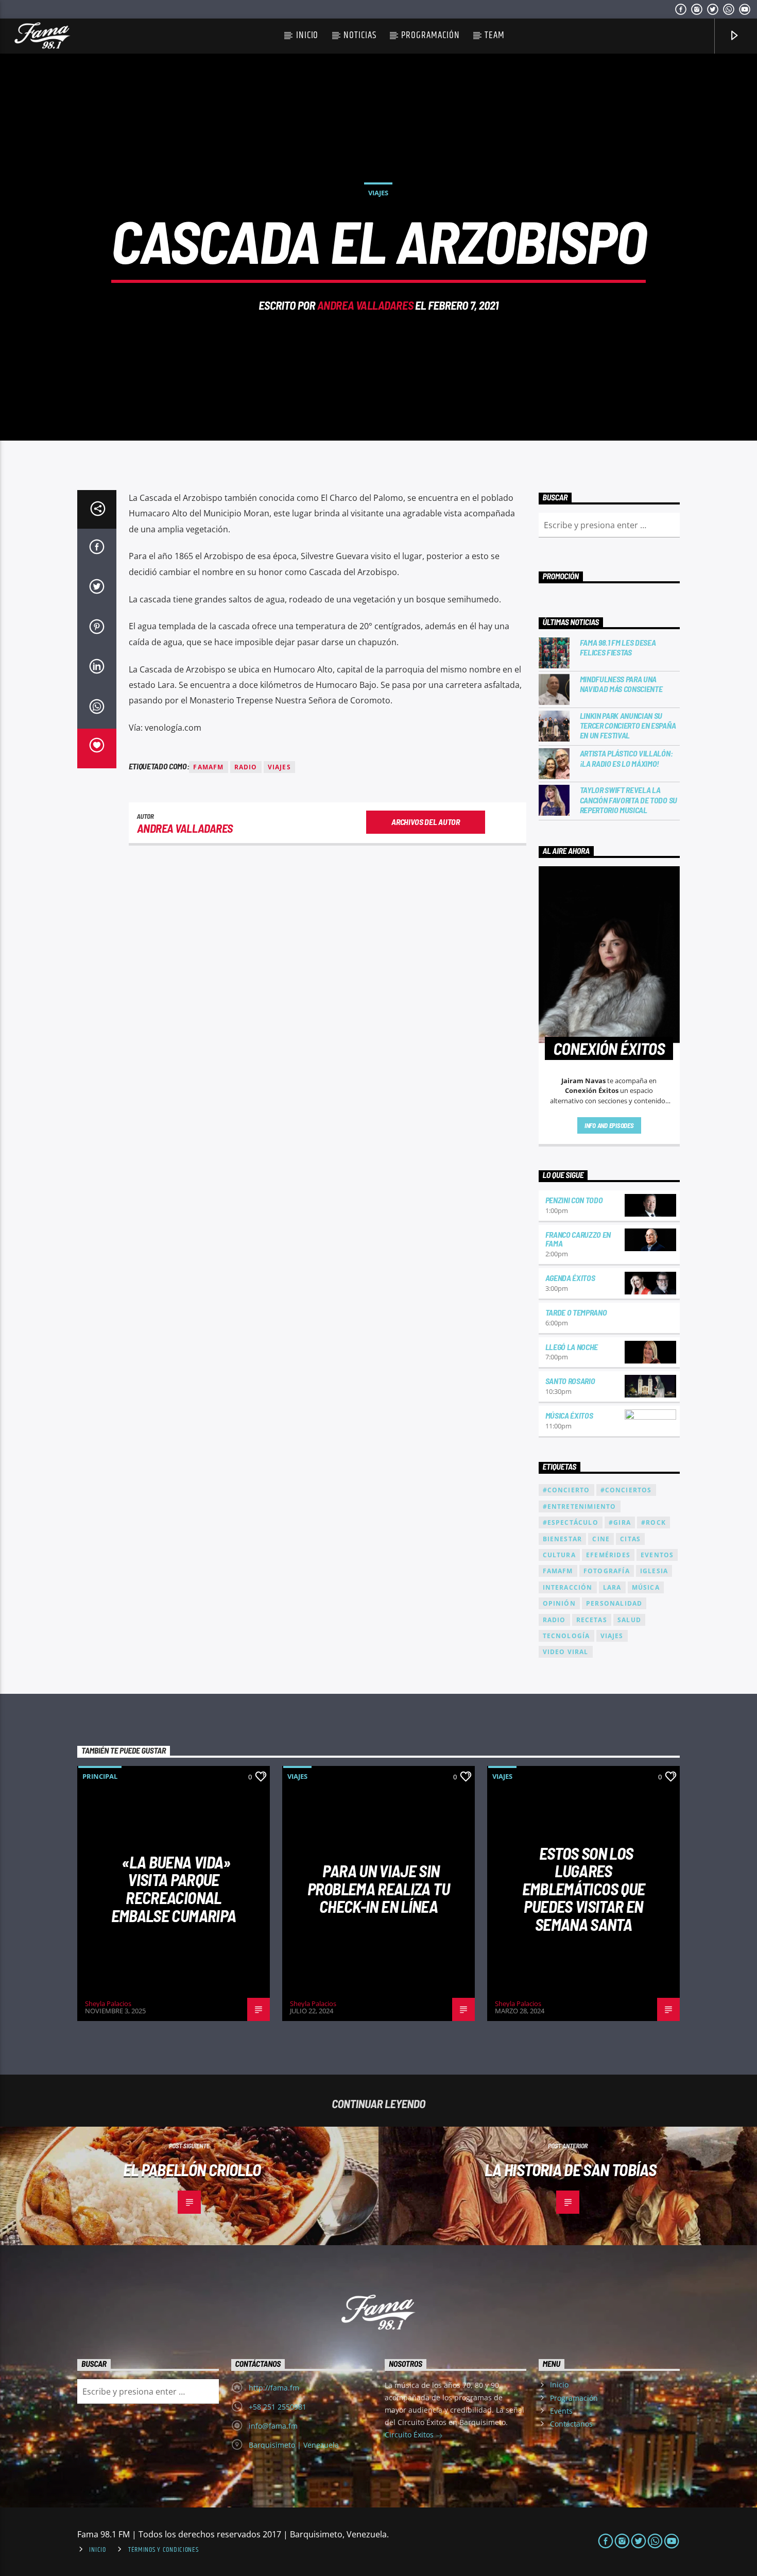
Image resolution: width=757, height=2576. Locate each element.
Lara (612, 1587)
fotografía (607, 1571)
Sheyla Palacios (108, 2003)
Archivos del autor (425, 822)
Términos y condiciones (164, 2550)
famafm (208, 767)
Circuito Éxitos (410, 2435)
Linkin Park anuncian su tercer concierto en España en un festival (628, 725)
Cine (601, 1539)
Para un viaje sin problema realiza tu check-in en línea (378, 1888)
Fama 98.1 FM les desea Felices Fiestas (618, 647)
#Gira (620, 1522)
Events (561, 2411)
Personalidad (614, 1603)
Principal (100, 1776)
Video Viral (566, 1652)
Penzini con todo (574, 1200)
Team (495, 35)
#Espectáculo (571, 1522)
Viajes (378, 193)
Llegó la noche (572, 1347)
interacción (568, 1587)
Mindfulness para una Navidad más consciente (621, 684)
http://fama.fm (274, 2388)
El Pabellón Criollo (192, 2169)
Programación (430, 35)
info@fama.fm (273, 2426)
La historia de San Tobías (570, 2169)
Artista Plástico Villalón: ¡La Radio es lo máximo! (626, 758)
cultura (559, 1555)
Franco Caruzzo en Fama (578, 1239)
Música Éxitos (569, 1415)
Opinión (559, 1603)
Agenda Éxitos (570, 1278)
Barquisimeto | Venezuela (294, 2445)
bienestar (563, 1539)
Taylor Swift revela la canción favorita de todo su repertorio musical (629, 799)
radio (246, 767)
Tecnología (566, 1636)
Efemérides (608, 1555)
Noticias (360, 35)
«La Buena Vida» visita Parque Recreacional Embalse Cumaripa (174, 1889)
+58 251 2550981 (278, 2407)
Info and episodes (609, 1125)
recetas (592, 1620)
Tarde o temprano (576, 1312)
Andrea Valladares (365, 305)
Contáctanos (571, 2424)
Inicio (307, 35)
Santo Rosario (570, 1381)
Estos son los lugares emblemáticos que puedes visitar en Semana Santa (584, 1889)
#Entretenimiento (580, 1506)
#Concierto (566, 1490)
